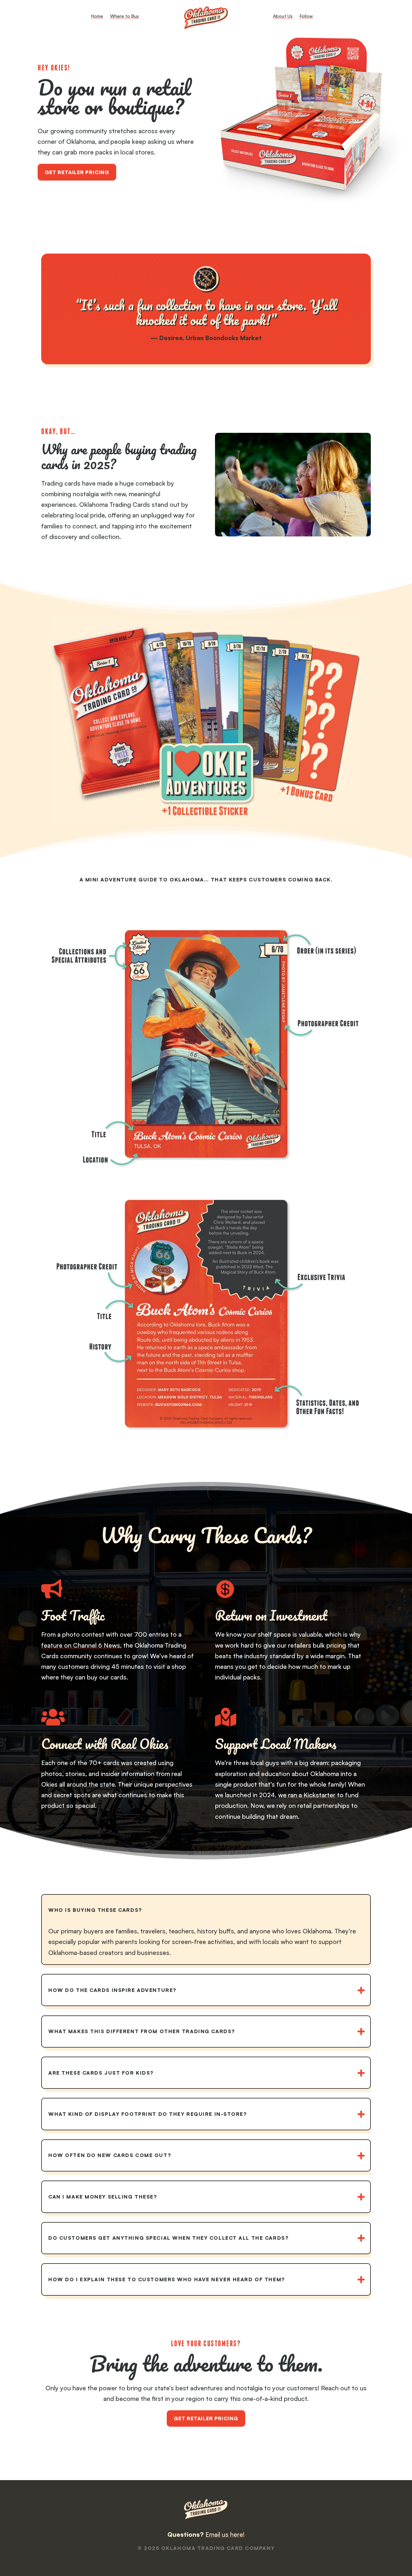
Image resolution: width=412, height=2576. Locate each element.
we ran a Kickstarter (307, 1795)
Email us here (224, 2534)
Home (97, 16)
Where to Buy (125, 16)
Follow (306, 16)
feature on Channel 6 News (81, 1645)
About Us (283, 16)
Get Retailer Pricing (77, 172)
